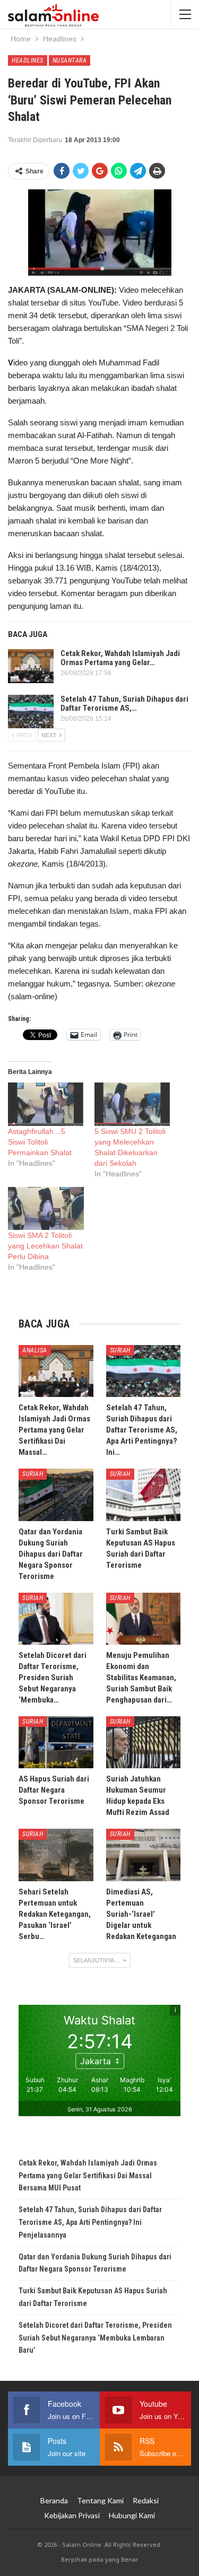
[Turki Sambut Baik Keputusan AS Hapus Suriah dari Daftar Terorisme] (144, 1495)
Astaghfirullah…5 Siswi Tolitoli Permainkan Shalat (40, 1142)
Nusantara (70, 60)
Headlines (28, 60)
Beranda (54, 2500)
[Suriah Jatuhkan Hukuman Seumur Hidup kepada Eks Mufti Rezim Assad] (144, 1742)
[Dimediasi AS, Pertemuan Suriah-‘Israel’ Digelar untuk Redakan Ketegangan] (144, 1855)
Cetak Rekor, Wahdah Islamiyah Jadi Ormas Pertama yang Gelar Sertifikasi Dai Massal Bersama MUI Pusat (88, 2176)
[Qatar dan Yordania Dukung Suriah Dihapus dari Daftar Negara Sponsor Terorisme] (56, 1495)
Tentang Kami (100, 2500)
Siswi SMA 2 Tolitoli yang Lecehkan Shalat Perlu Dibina (45, 1246)
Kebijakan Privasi (72, 2515)
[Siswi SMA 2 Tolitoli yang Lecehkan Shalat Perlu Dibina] (46, 1208)
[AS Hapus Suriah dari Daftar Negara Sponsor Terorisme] (56, 1742)
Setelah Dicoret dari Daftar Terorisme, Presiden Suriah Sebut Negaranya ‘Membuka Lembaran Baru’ (95, 2338)
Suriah (120, 1350)
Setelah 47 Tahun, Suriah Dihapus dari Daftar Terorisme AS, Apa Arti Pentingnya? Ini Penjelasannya (90, 2222)
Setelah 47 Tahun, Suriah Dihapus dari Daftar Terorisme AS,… (124, 704)
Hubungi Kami (132, 2515)
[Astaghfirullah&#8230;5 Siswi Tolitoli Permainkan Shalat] (46, 1104)
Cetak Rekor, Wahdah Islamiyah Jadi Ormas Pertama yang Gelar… (120, 658)
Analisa (35, 1350)
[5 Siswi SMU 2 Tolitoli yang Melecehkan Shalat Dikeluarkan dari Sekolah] (132, 1104)
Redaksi (146, 2500)
